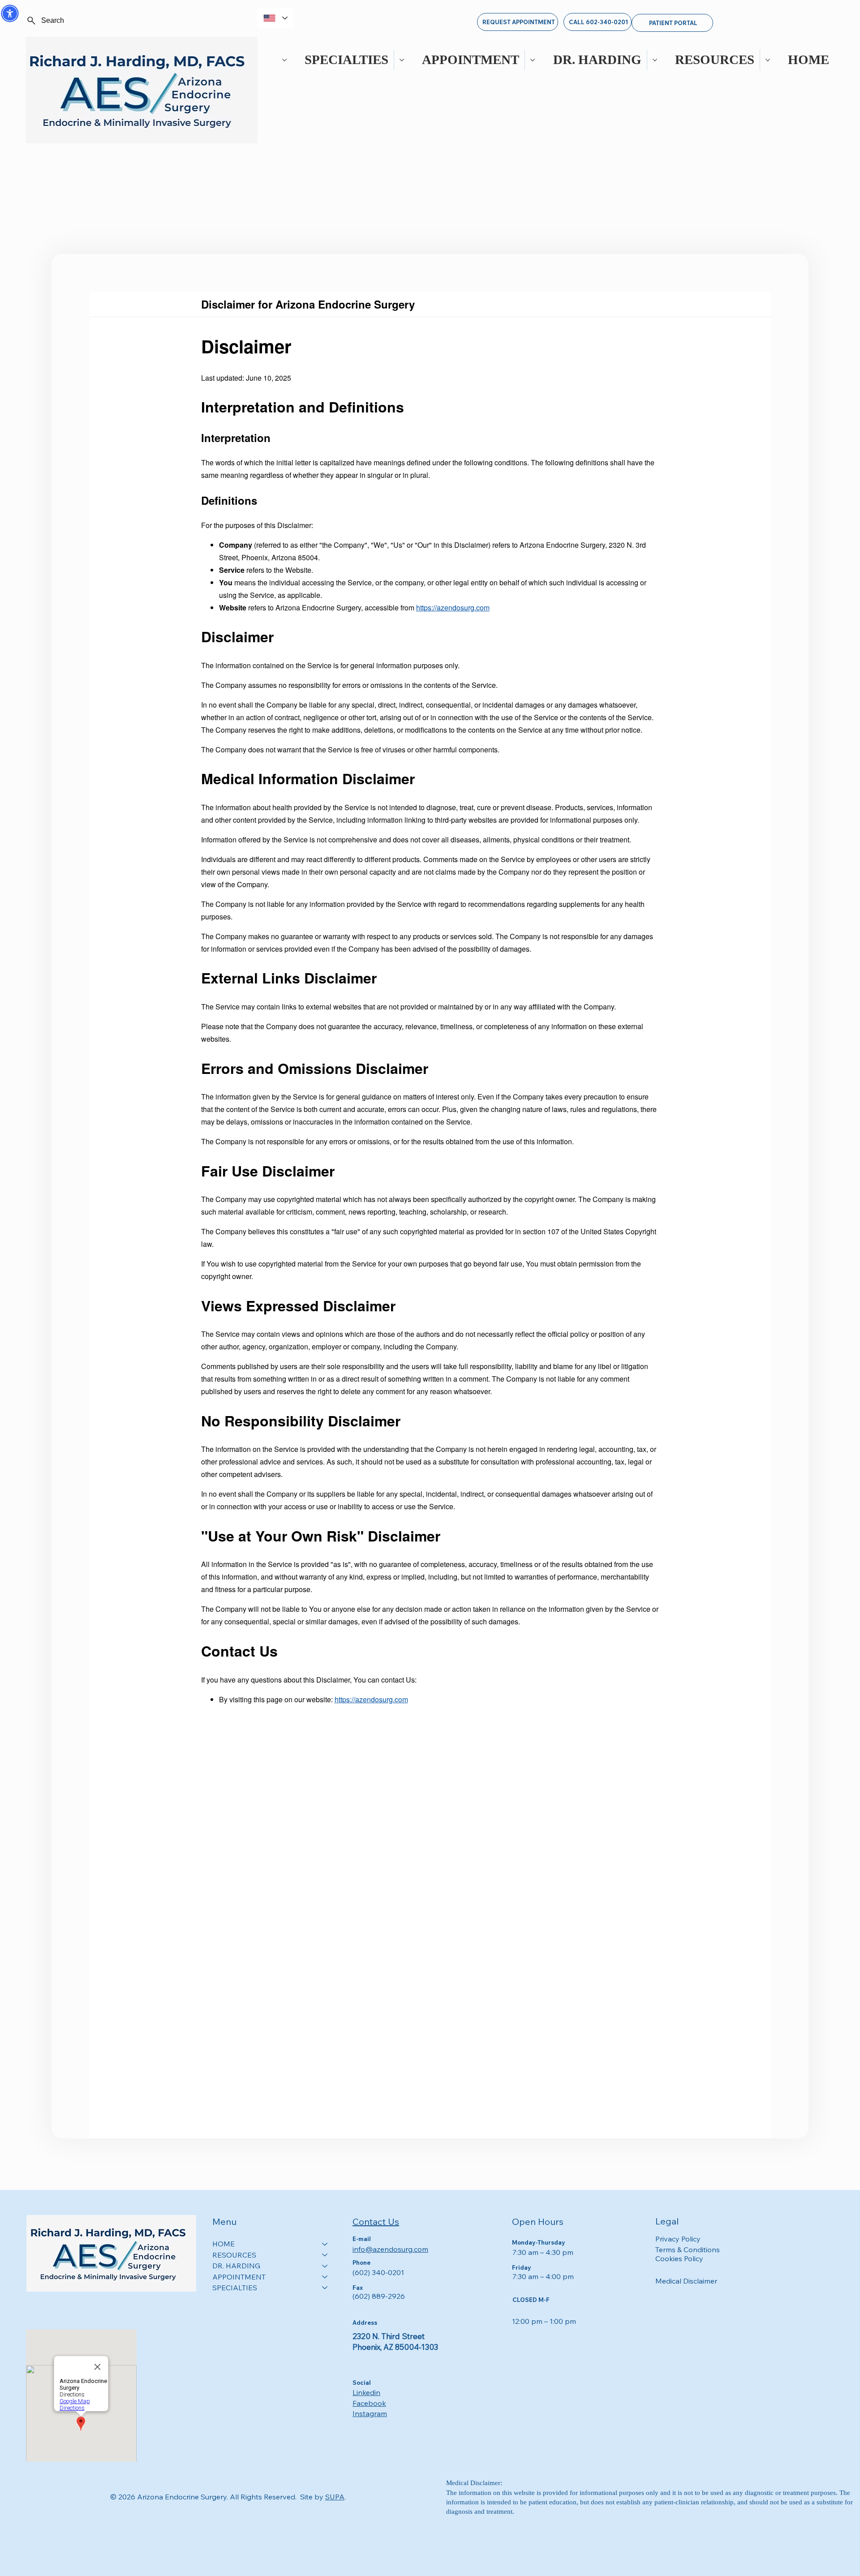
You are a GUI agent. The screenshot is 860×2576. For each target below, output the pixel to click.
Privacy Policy (678, 2239)
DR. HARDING (236, 2266)
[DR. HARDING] (325, 2266)
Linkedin (366, 2392)
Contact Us (376, 2222)
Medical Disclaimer (686, 2281)
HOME (224, 2244)
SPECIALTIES (235, 2288)
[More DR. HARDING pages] (533, 60)
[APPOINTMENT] (325, 2277)
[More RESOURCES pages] (655, 60)
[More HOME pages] (768, 60)
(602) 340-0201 (378, 2272)
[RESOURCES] (325, 2255)
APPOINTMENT (239, 2277)
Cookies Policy (679, 2258)
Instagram (370, 2413)
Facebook (369, 2403)
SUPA (335, 2497)
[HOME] (325, 2244)
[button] (10, 13)
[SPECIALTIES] (325, 2288)
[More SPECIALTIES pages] (284, 60)
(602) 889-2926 (379, 2296)
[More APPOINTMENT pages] (402, 60)
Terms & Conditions (688, 2250)
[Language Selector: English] (275, 18)
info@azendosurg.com (390, 2249)
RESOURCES (234, 2255)
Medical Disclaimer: (474, 2483)
